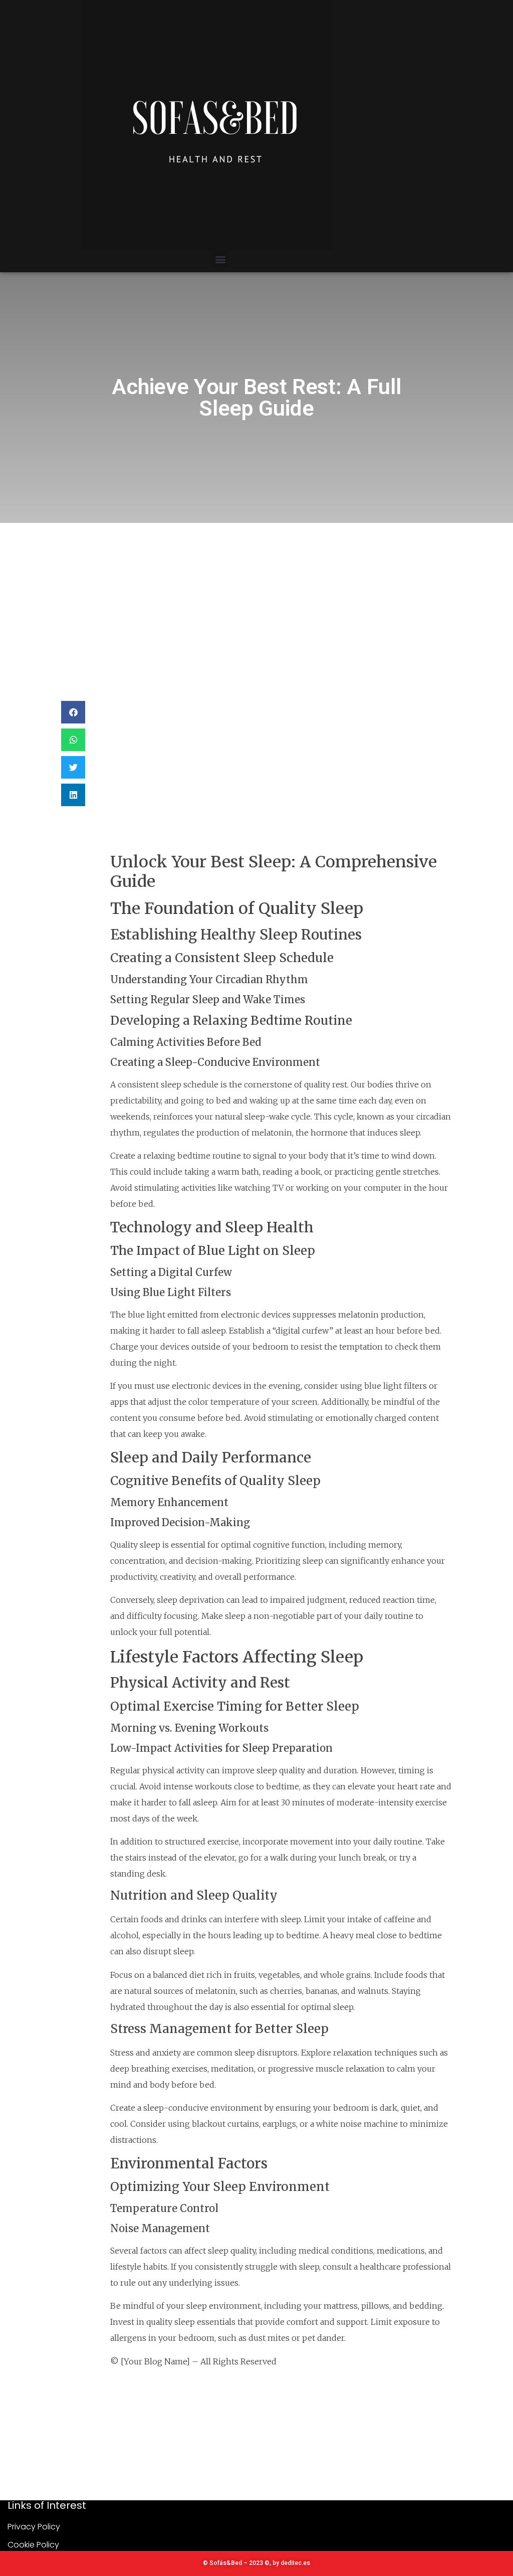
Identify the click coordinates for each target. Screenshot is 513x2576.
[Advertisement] (256, 598)
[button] (221, 259)
